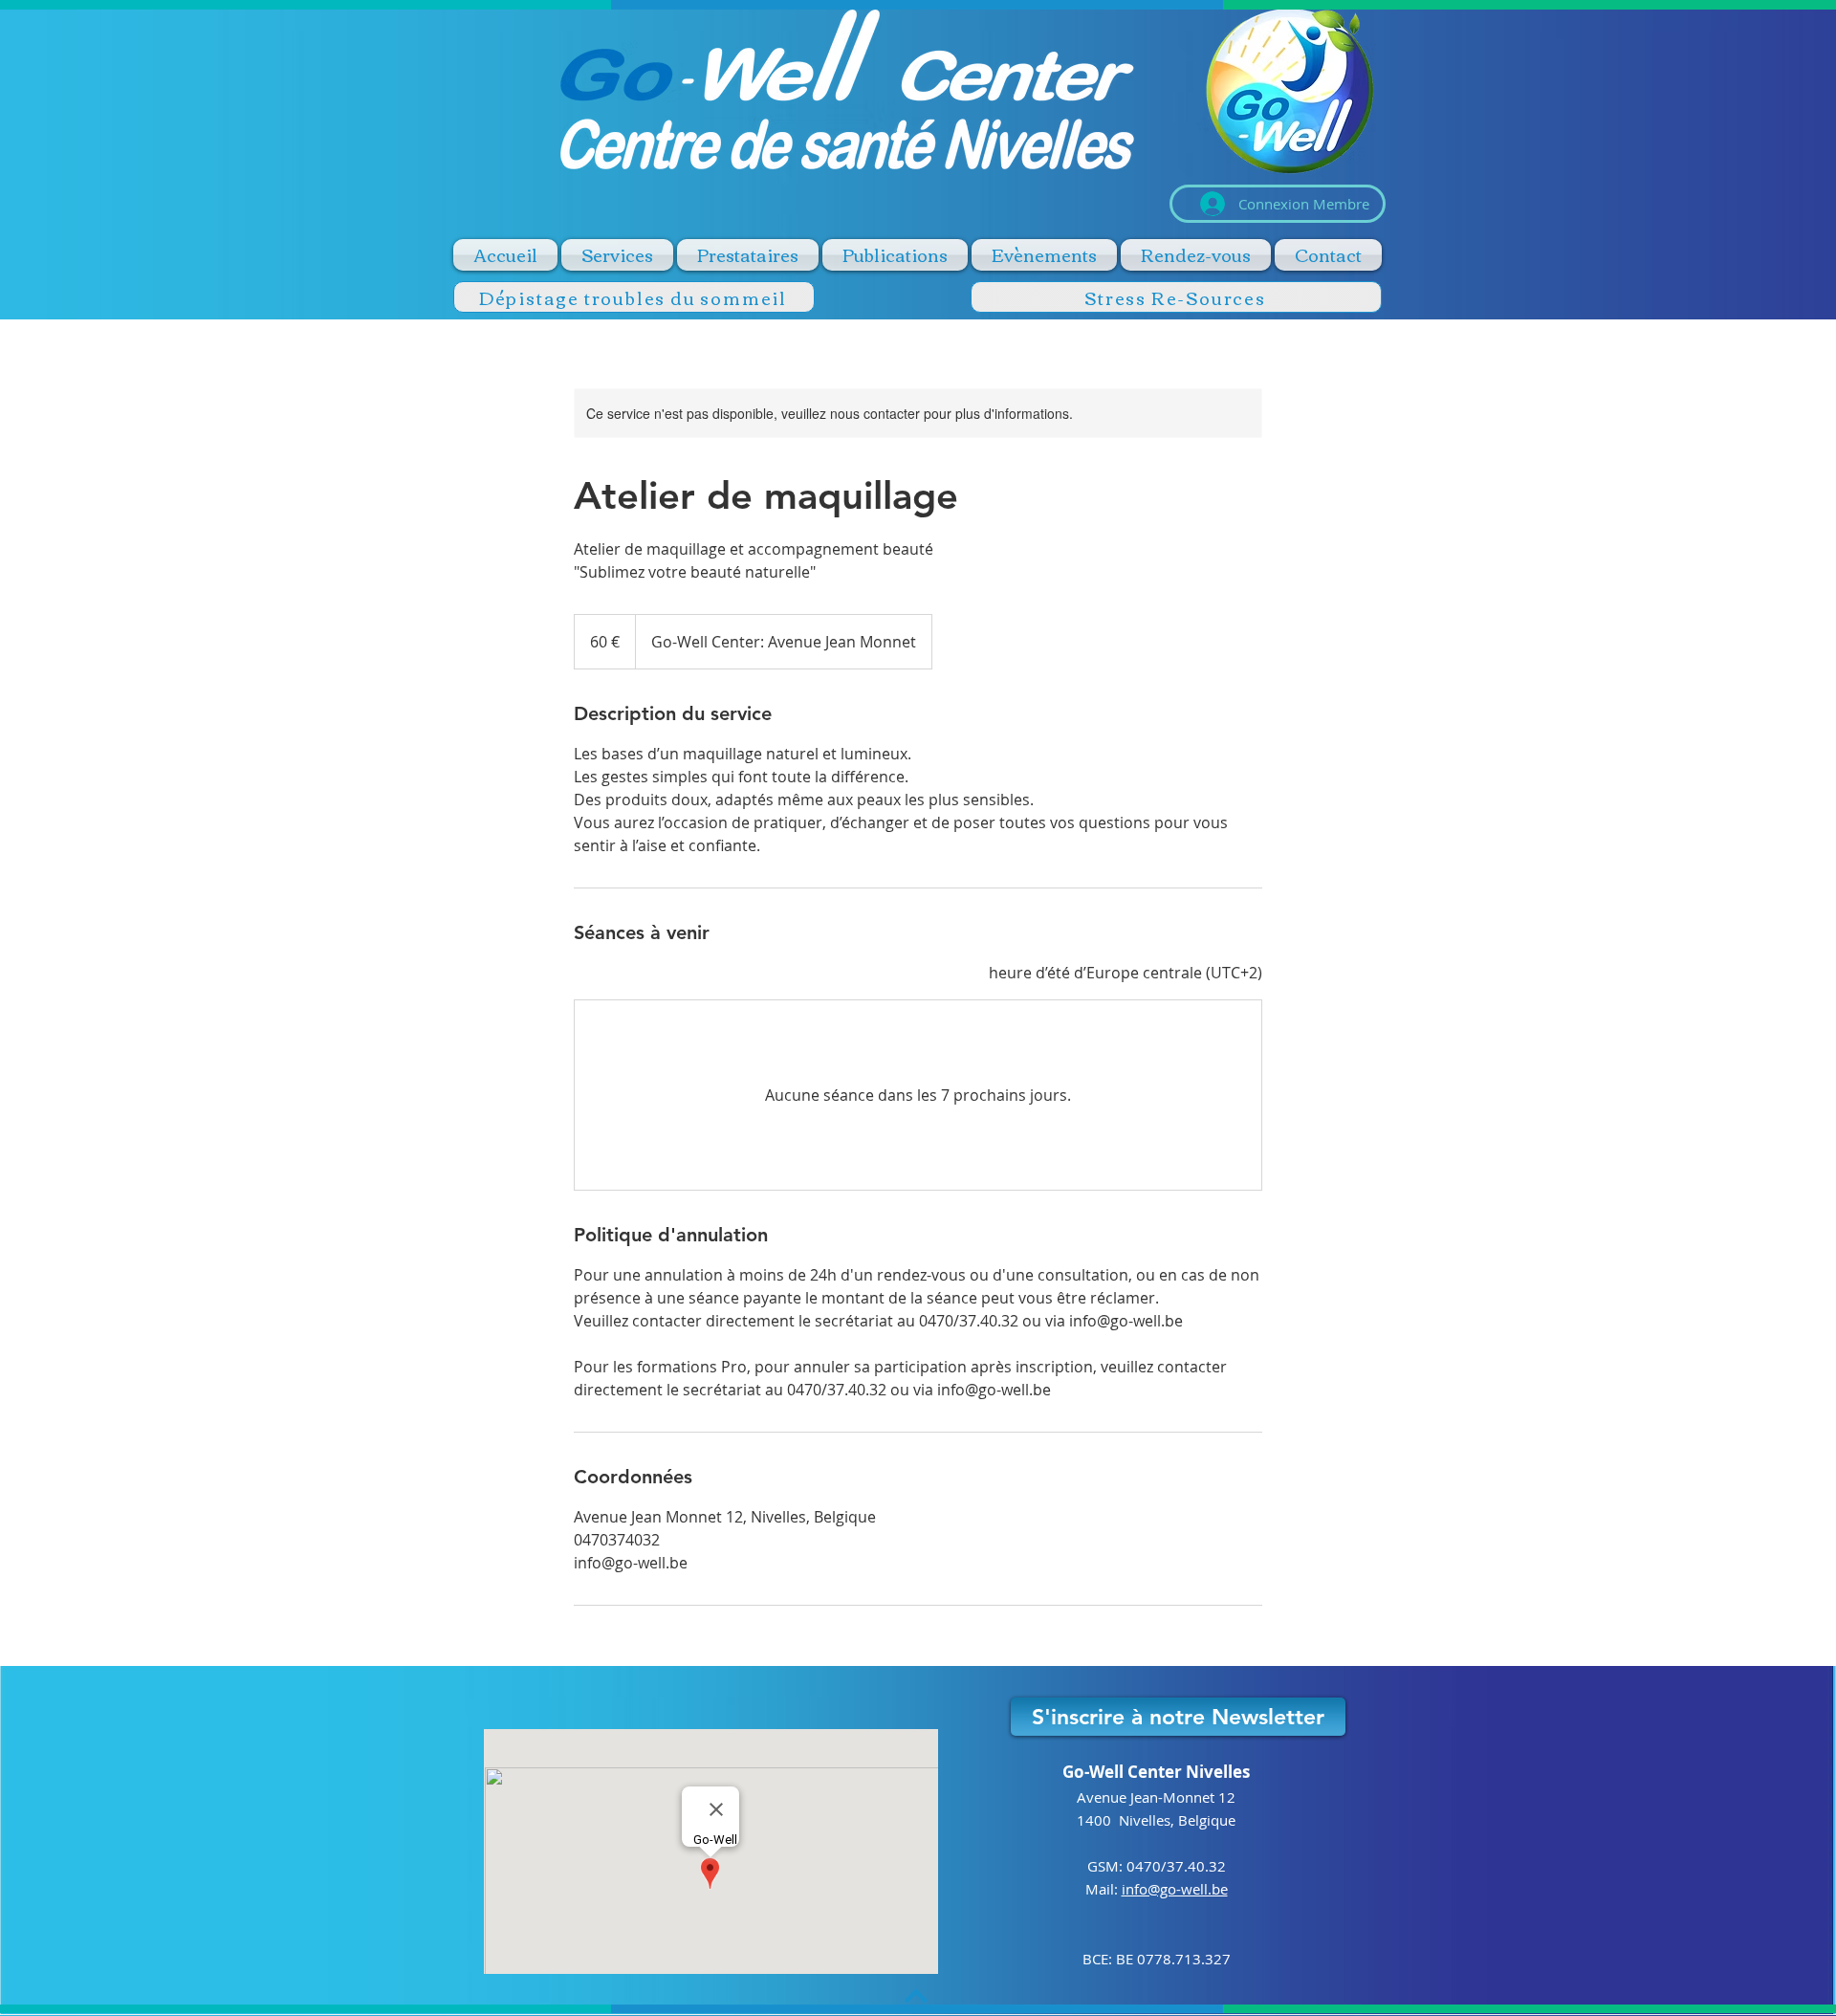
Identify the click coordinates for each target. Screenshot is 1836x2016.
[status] (1126, 973)
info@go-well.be (1175, 1889)
